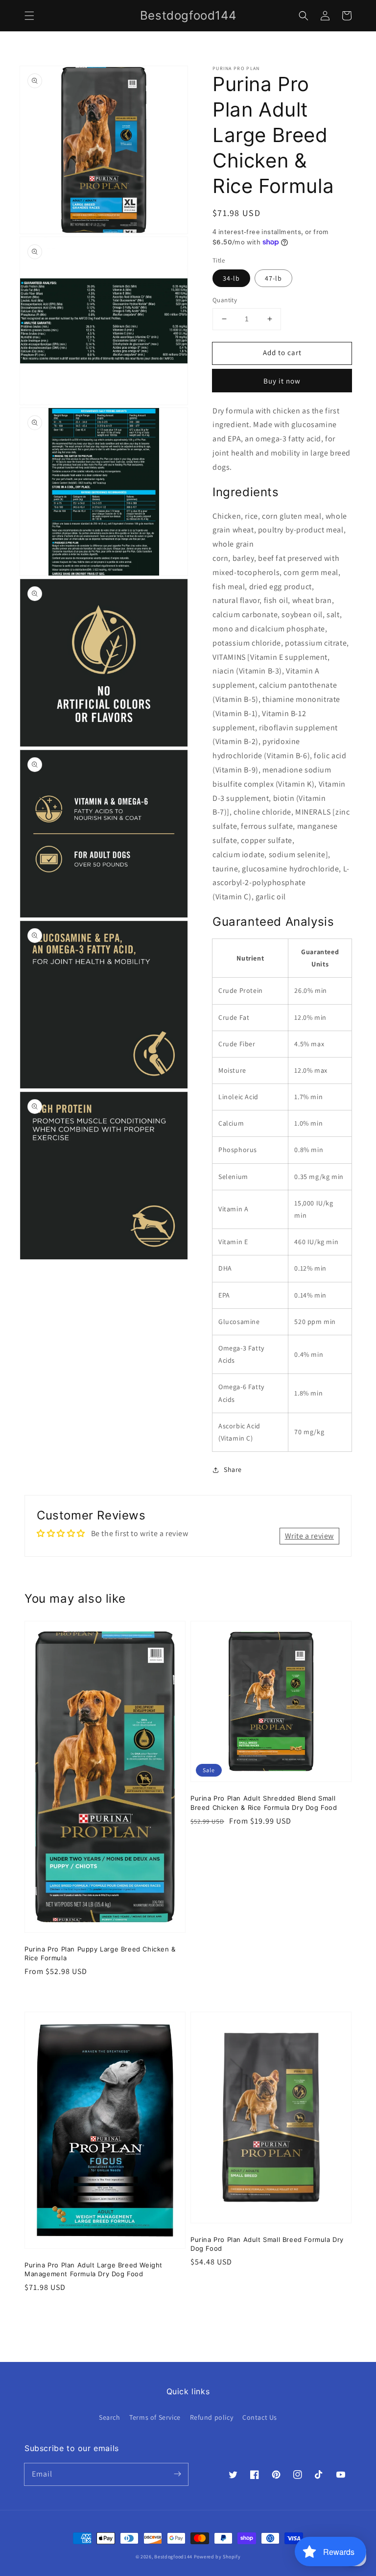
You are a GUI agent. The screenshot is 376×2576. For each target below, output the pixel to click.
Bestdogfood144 (173, 2557)
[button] (29, 16)
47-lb (273, 278)
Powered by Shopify (217, 2557)
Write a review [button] (309, 1536)
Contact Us (260, 2417)
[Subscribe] (177, 2474)
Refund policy (212, 2417)
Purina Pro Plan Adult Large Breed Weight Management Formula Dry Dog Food (94, 2269)
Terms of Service (155, 2417)
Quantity (225, 300)
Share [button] (233, 1469)
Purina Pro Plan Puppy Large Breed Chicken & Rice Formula (100, 1953)
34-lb (231, 278)
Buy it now (282, 381)
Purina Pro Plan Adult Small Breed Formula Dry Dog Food (267, 2244)
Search (110, 2417)
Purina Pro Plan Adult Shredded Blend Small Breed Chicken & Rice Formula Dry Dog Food (264, 1803)
